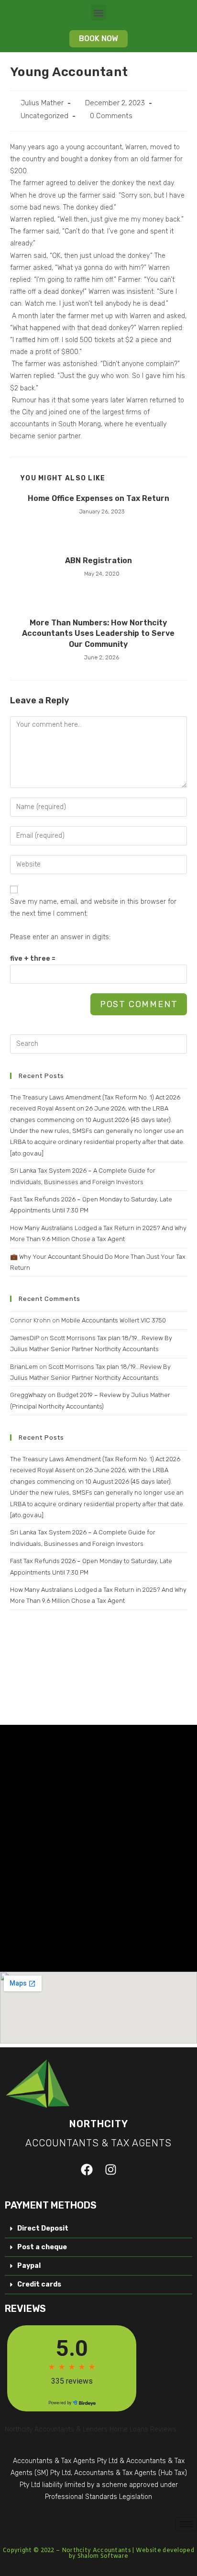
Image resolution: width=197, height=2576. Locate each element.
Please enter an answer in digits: (60, 937)
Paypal (29, 2266)
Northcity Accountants (96, 2551)
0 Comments (111, 116)
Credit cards (39, 2284)
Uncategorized (44, 116)
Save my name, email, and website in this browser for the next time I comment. (93, 908)
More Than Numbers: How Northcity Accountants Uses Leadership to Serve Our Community (98, 633)
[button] (99, 13)
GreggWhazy (28, 1395)
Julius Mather (42, 103)
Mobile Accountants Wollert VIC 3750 (114, 1320)
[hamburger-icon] (186, 2524)
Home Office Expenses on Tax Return (98, 498)
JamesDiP (25, 1338)
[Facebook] (87, 2169)
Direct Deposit (43, 2228)
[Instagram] (110, 2169)
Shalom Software (103, 2556)
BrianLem (24, 1367)
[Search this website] (99, 1043)
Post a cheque (42, 2247)
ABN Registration (98, 561)
